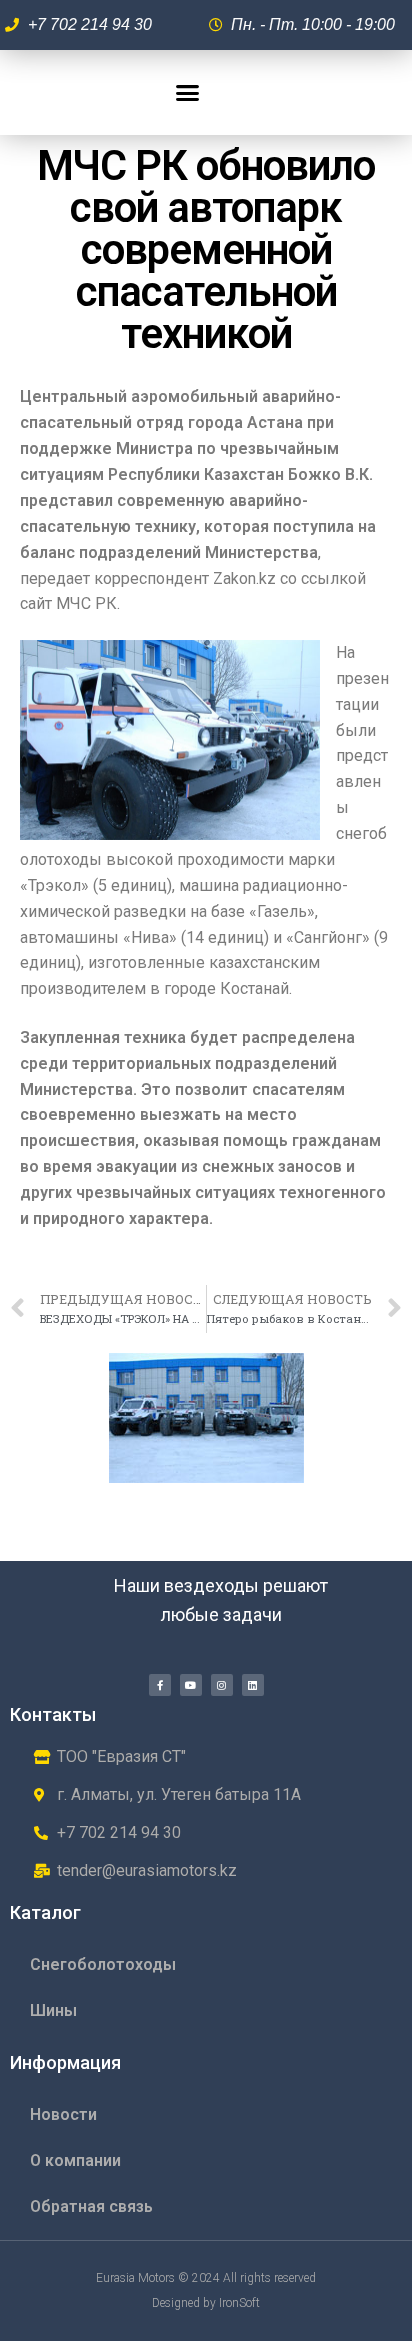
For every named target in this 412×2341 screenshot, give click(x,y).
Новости (63, 2114)
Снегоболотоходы (103, 1964)
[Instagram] (222, 1685)
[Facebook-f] (160, 1685)
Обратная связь (91, 2206)
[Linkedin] (253, 1685)
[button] (188, 93)
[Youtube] (191, 1685)
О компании (75, 2160)
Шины (53, 2010)
